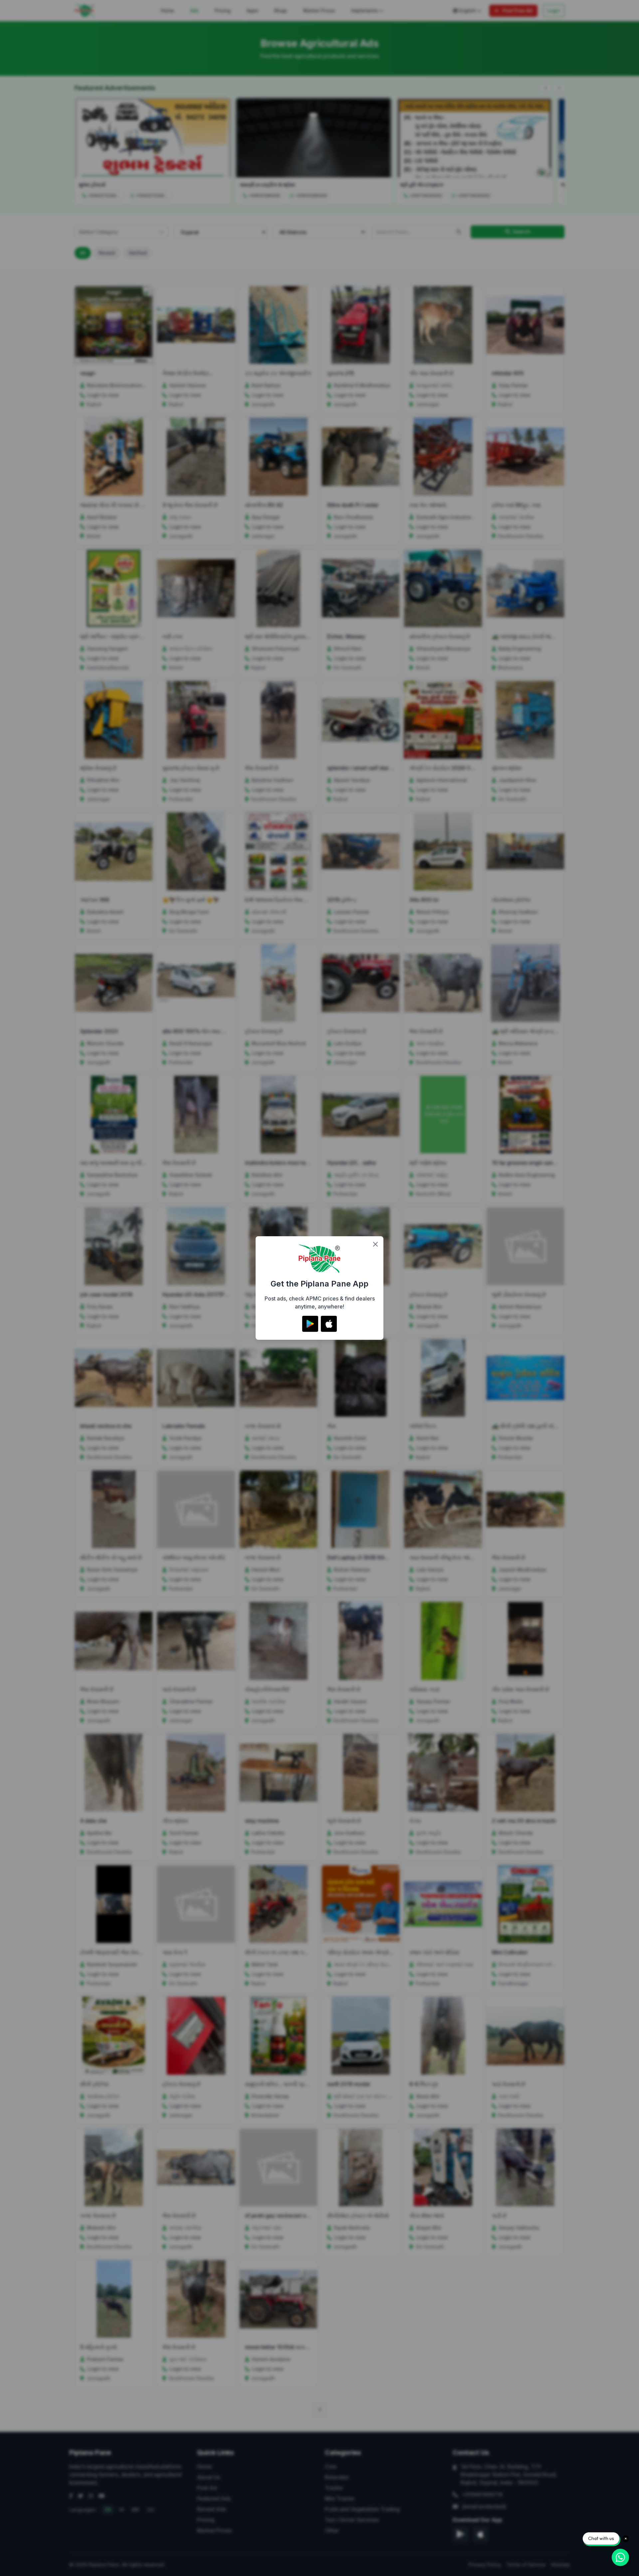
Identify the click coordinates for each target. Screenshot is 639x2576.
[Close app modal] (375, 1244)
